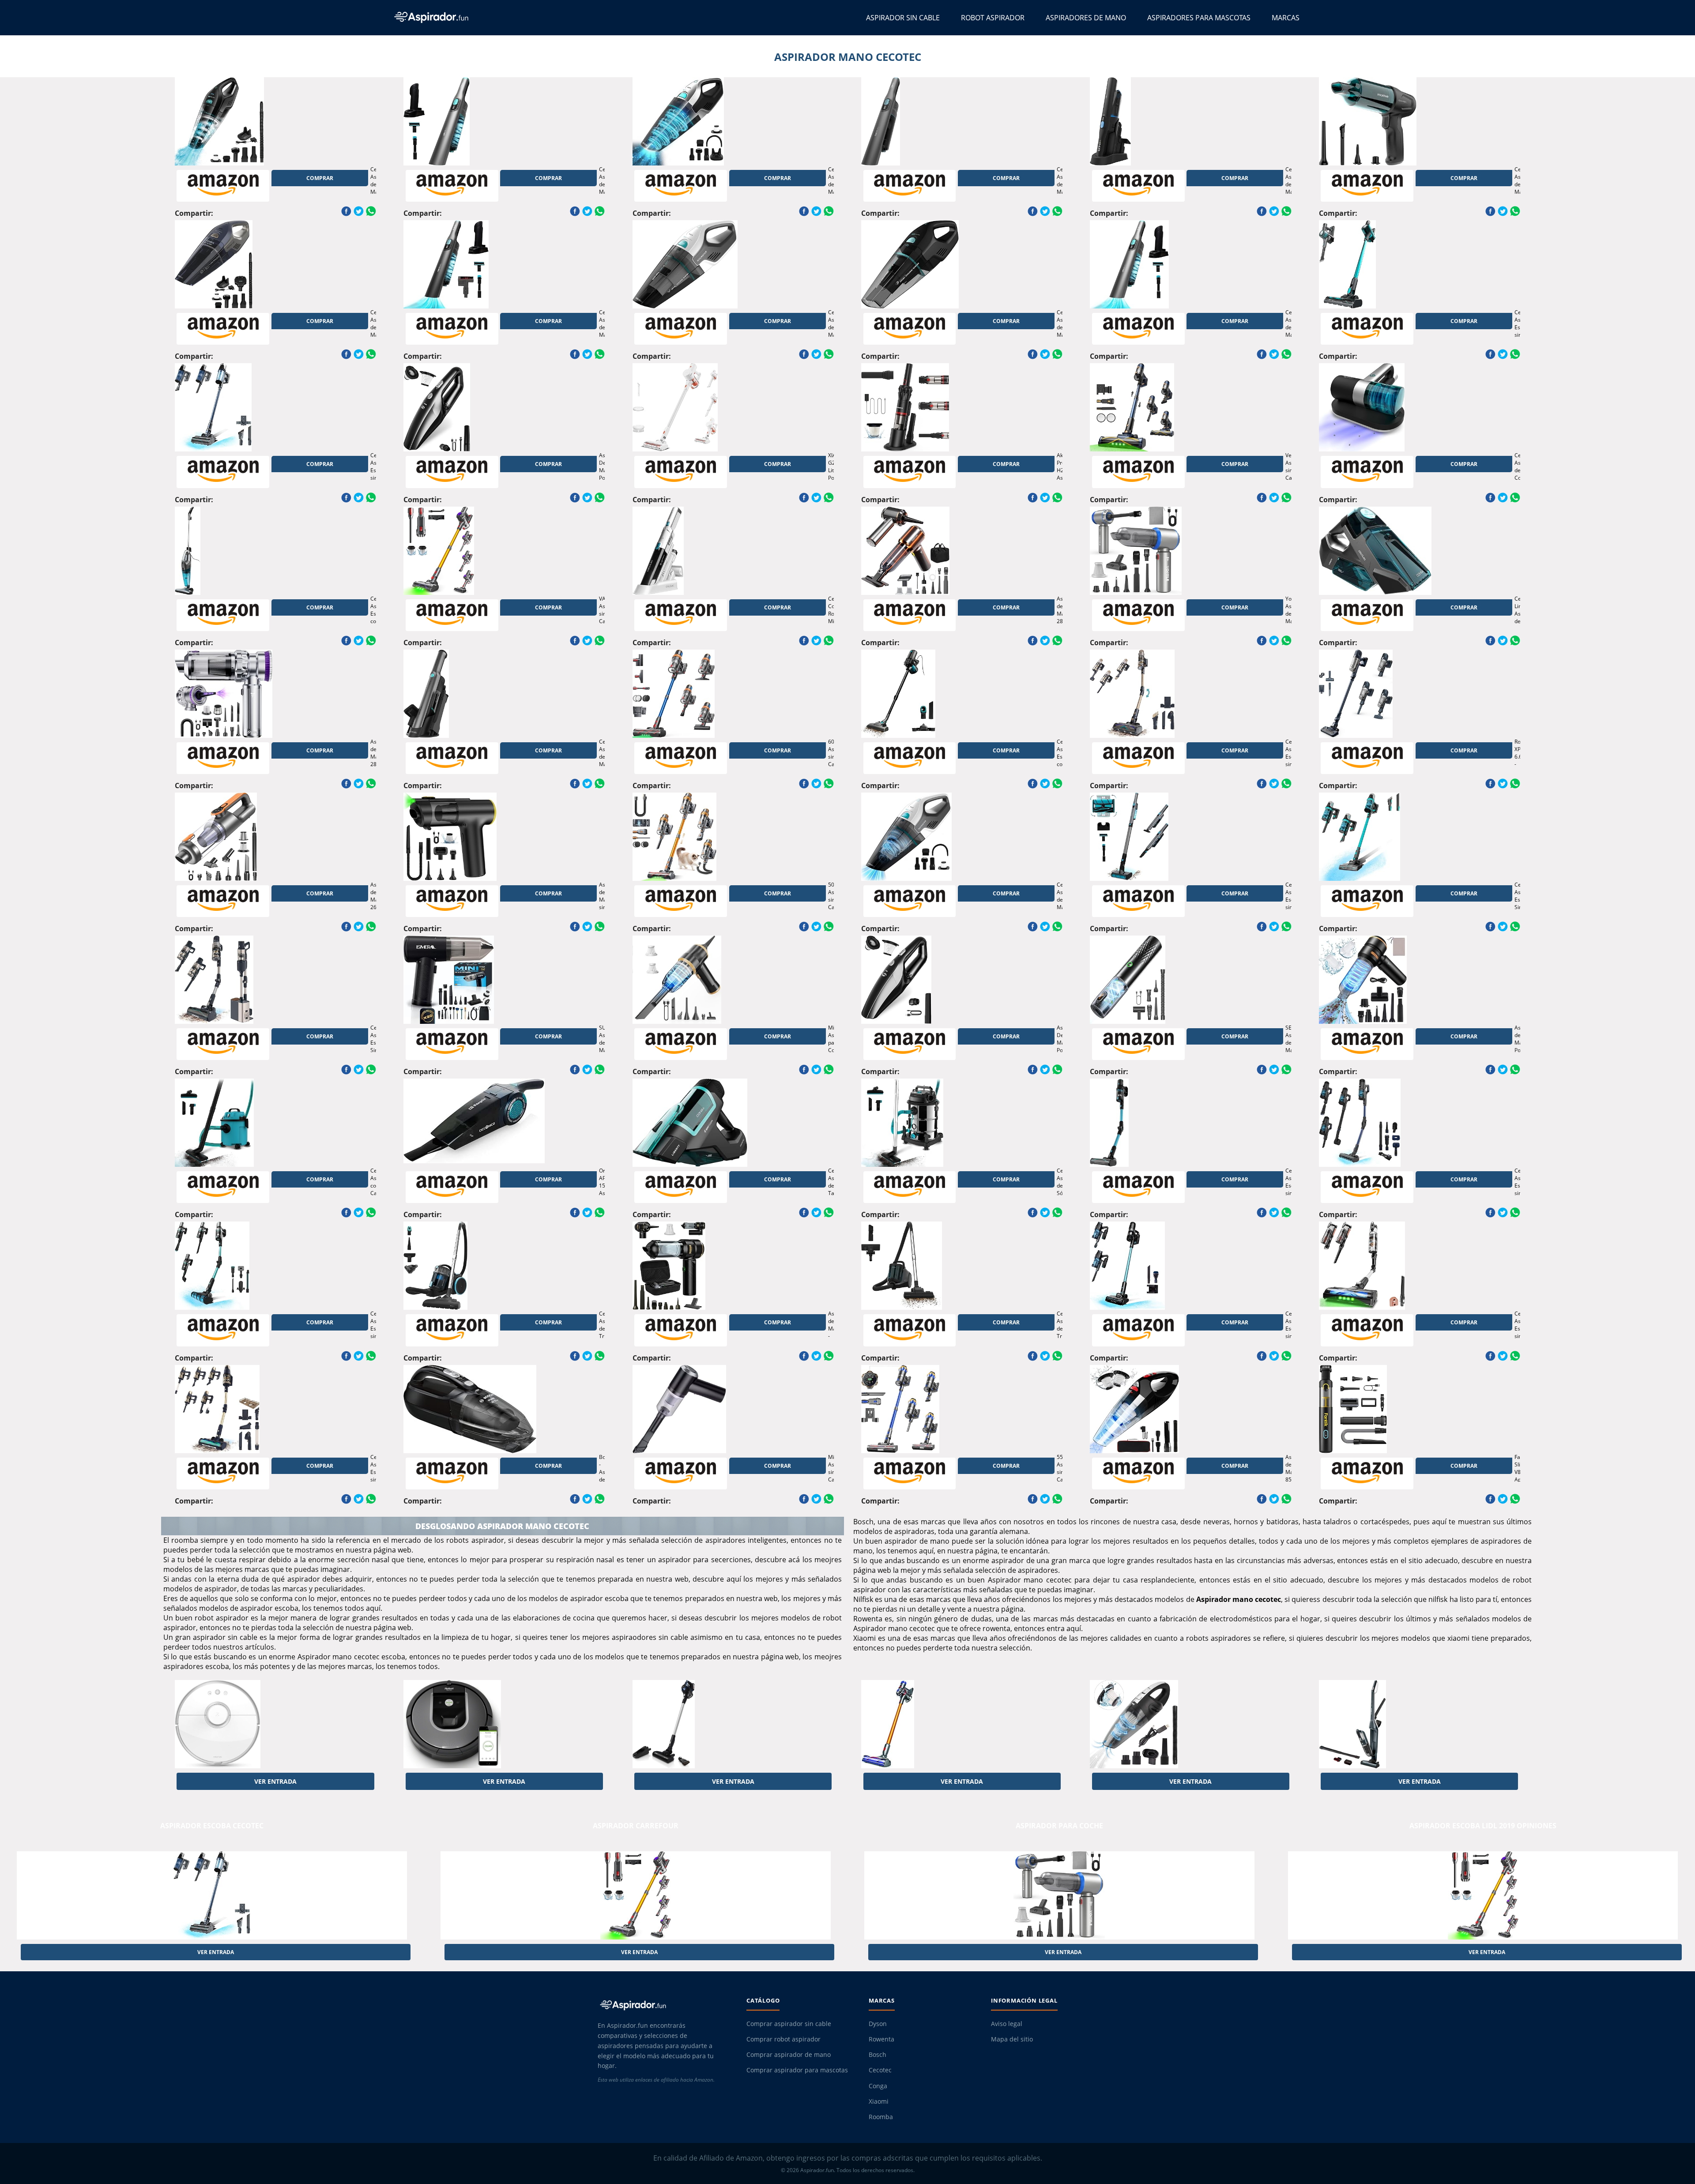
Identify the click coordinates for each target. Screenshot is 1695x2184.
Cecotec (880, 2070)
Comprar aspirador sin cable (789, 2024)
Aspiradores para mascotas (1199, 18)
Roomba (881, 2117)
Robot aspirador (993, 18)
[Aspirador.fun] (664, 2005)
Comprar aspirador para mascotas (797, 2070)
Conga (878, 2086)
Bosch (878, 2055)
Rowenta (881, 2039)
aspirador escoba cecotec (212, 1826)
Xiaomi (879, 2101)
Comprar (320, 178)
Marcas (1286, 18)
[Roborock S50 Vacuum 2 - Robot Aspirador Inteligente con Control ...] (245, 1724)
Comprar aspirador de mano (789, 2055)
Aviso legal (1007, 2024)
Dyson (878, 2024)
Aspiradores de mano (1086, 18)
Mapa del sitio (1012, 2039)
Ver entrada (275, 1781)
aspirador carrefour (636, 1826)
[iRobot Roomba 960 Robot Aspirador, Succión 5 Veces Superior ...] (474, 1724)
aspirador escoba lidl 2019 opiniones (1483, 1826)
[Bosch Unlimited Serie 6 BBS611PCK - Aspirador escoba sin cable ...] (703, 1724)
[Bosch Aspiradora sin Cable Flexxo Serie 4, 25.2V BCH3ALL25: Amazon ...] (1390, 1724)
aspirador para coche (1059, 1826)
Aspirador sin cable (903, 18)
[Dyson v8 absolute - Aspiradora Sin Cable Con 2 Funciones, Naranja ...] (932, 1724)
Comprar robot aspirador (783, 2039)
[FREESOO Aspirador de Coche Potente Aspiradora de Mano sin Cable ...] (1160, 1724)
